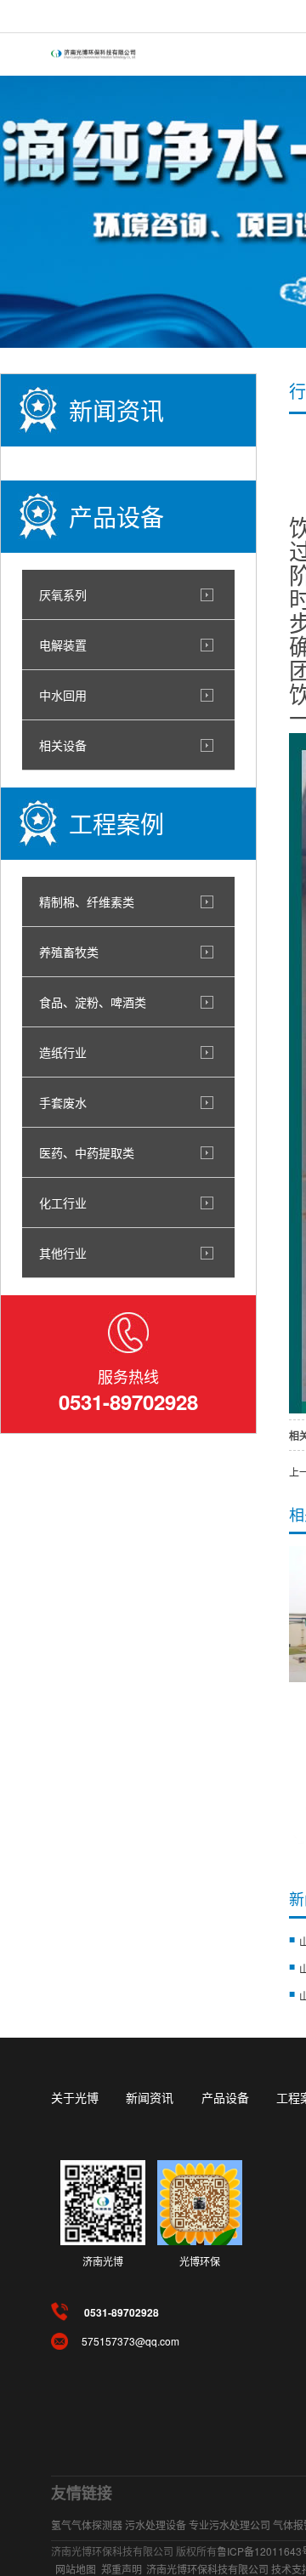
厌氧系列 (63, 594)
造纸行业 (63, 1052)
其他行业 (63, 1253)
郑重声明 (122, 2569)
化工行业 (63, 1203)
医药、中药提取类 (87, 1152)
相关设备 (63, 745)
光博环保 (200, 2261)
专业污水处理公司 (229, 2525)
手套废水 (63, 1102)
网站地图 (76, 2569)
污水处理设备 (156, 2525)
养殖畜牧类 (69, 952)
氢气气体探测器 (87, 2525)
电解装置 (63, 645)
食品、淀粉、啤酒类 (93, 1002)
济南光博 (103, 2261)
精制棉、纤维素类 (87, 901)
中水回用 (63, 695)
